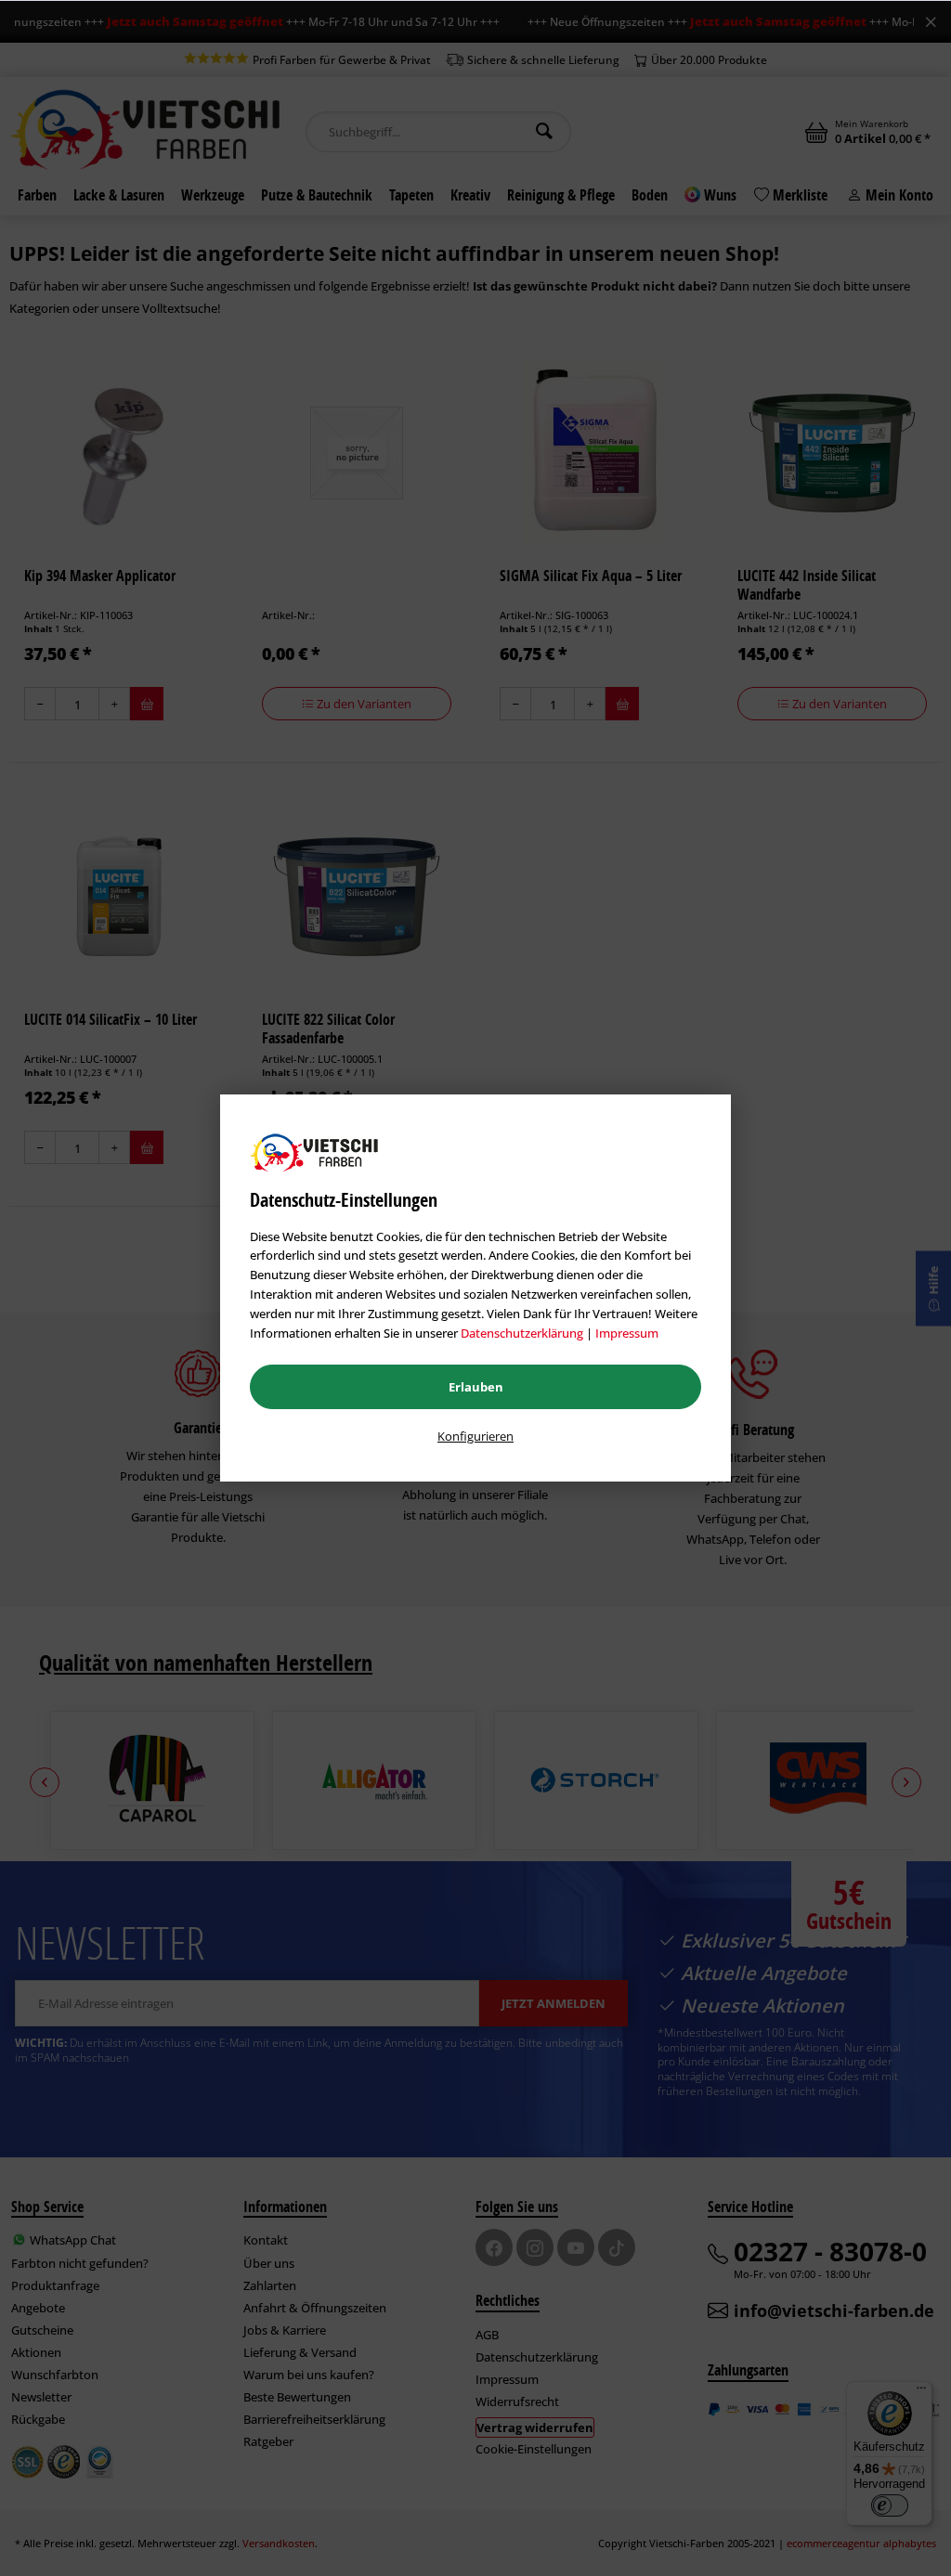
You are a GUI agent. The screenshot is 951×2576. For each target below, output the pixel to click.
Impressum (627, 1333)
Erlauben (476, 1387)
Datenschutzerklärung (522, 1333)
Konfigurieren (475, 1436)
